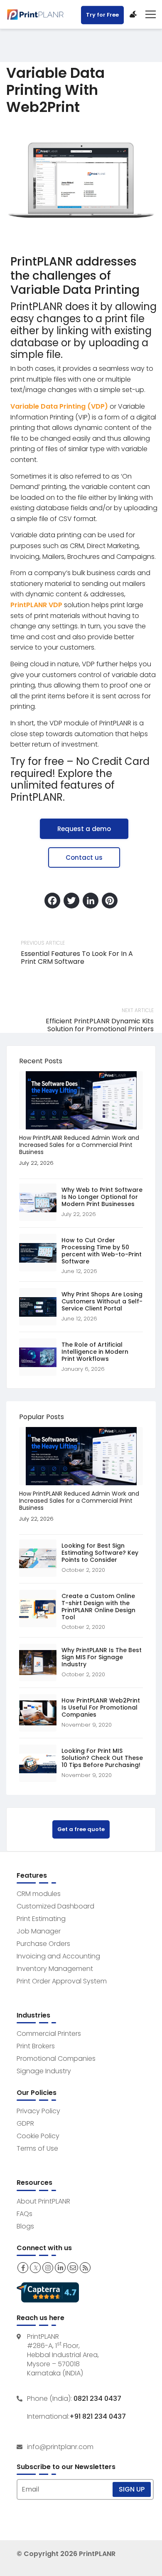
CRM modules (39, 1894)
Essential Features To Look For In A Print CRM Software (77, 958)
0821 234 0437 (97, 2399)
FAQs (25, 2214)
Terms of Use (37, 2148)
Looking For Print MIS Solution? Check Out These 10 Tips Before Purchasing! (102, 1758)
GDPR (25, 2123)
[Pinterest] (110, 902)
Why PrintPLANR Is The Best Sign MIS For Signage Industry (102, 1657)
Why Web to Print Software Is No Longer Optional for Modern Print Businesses (102, 1197)
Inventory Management (55, 1969)
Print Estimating (41, 1919)
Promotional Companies (56, 2059)
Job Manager (39, 1931)
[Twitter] (71, 902)
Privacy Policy (38, 2111)
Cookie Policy (38, 2136)
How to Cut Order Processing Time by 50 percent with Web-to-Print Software (102, 1251)
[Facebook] (52, 902)
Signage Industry (44, 2071)
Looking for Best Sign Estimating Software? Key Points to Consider (100, 1553)
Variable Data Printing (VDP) (59, 406)
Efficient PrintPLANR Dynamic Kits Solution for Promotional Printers (100, 1025)
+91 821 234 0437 (98, 2417)
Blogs (25, 2226)
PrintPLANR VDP (36, 605)
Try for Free (102, 15)
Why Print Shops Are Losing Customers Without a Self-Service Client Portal (102, 1301)
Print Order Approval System (62, 1981)
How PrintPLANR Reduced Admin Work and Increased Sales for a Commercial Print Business (79, 1145)
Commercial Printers (49, 2034)
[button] (84, 829)
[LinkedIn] (91, 902)
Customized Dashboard (55, 1906)
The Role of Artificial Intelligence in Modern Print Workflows (95, 1352)
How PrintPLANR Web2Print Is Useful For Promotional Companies (101, 1707)
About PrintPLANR (43, 2201)
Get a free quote (81, 1829)
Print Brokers (36, 2046)
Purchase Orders (43, 1944)
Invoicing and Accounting (58, 1956)
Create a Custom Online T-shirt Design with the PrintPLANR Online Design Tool (98, 1607)
